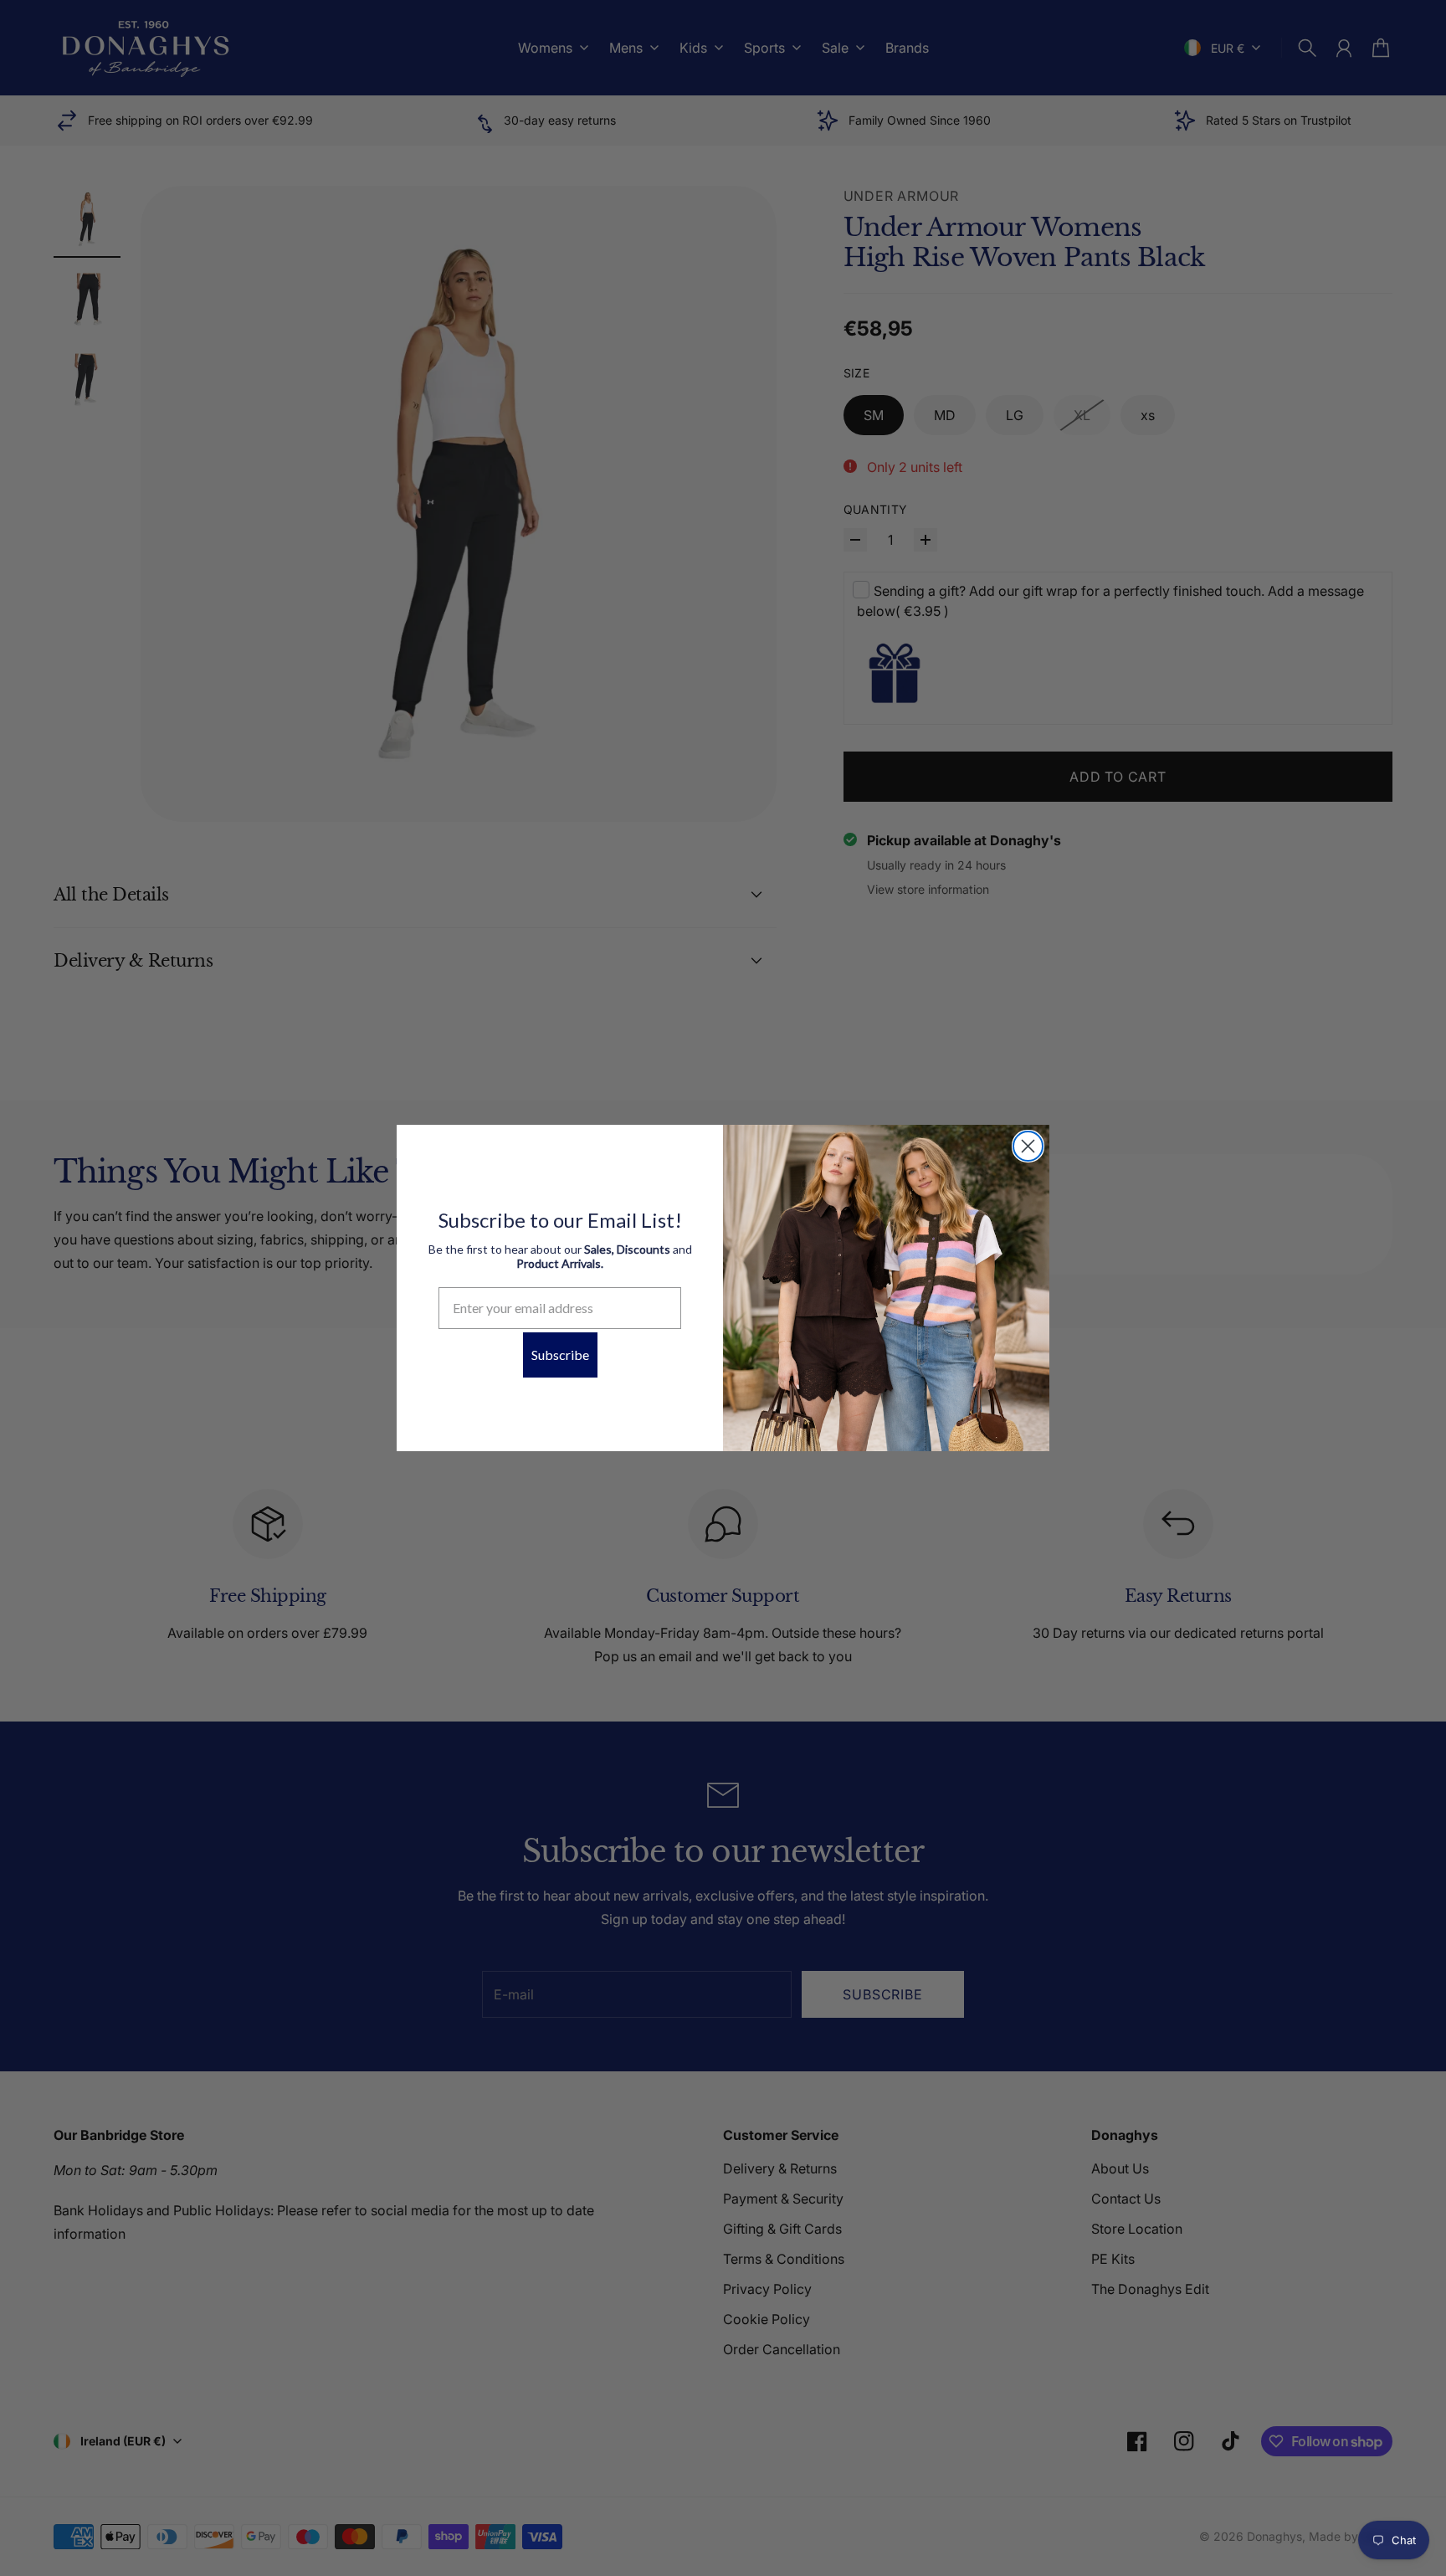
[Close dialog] (1028, 1146)
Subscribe (560, 1355)
